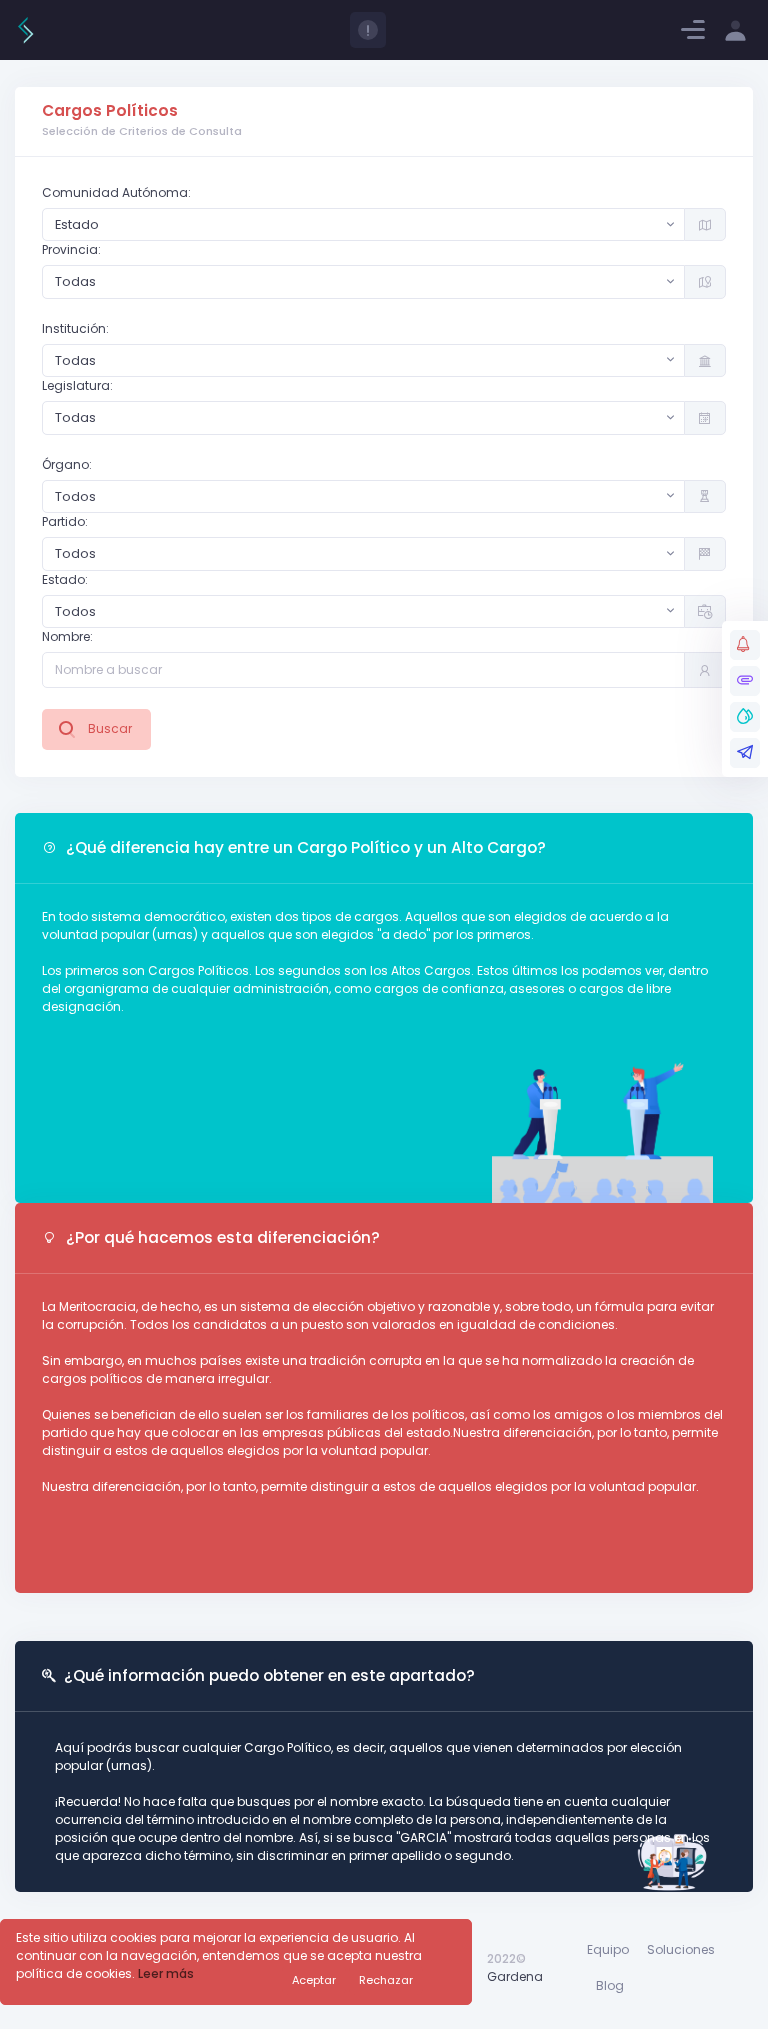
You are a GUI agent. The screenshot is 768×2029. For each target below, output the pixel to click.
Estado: (65, 579)
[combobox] (363, 224)
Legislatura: (77, 385)
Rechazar (386, 1980)
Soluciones (681, 1949)
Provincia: (71, 249)
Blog (610, 1985)
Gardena (515, 1976)
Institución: (75, 328)
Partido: (65, 521)
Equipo (608, 1949)
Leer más (166, 1973)
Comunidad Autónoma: (116, 192)
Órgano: (67, 464)
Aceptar (314, 1980)
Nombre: (67, 636)
